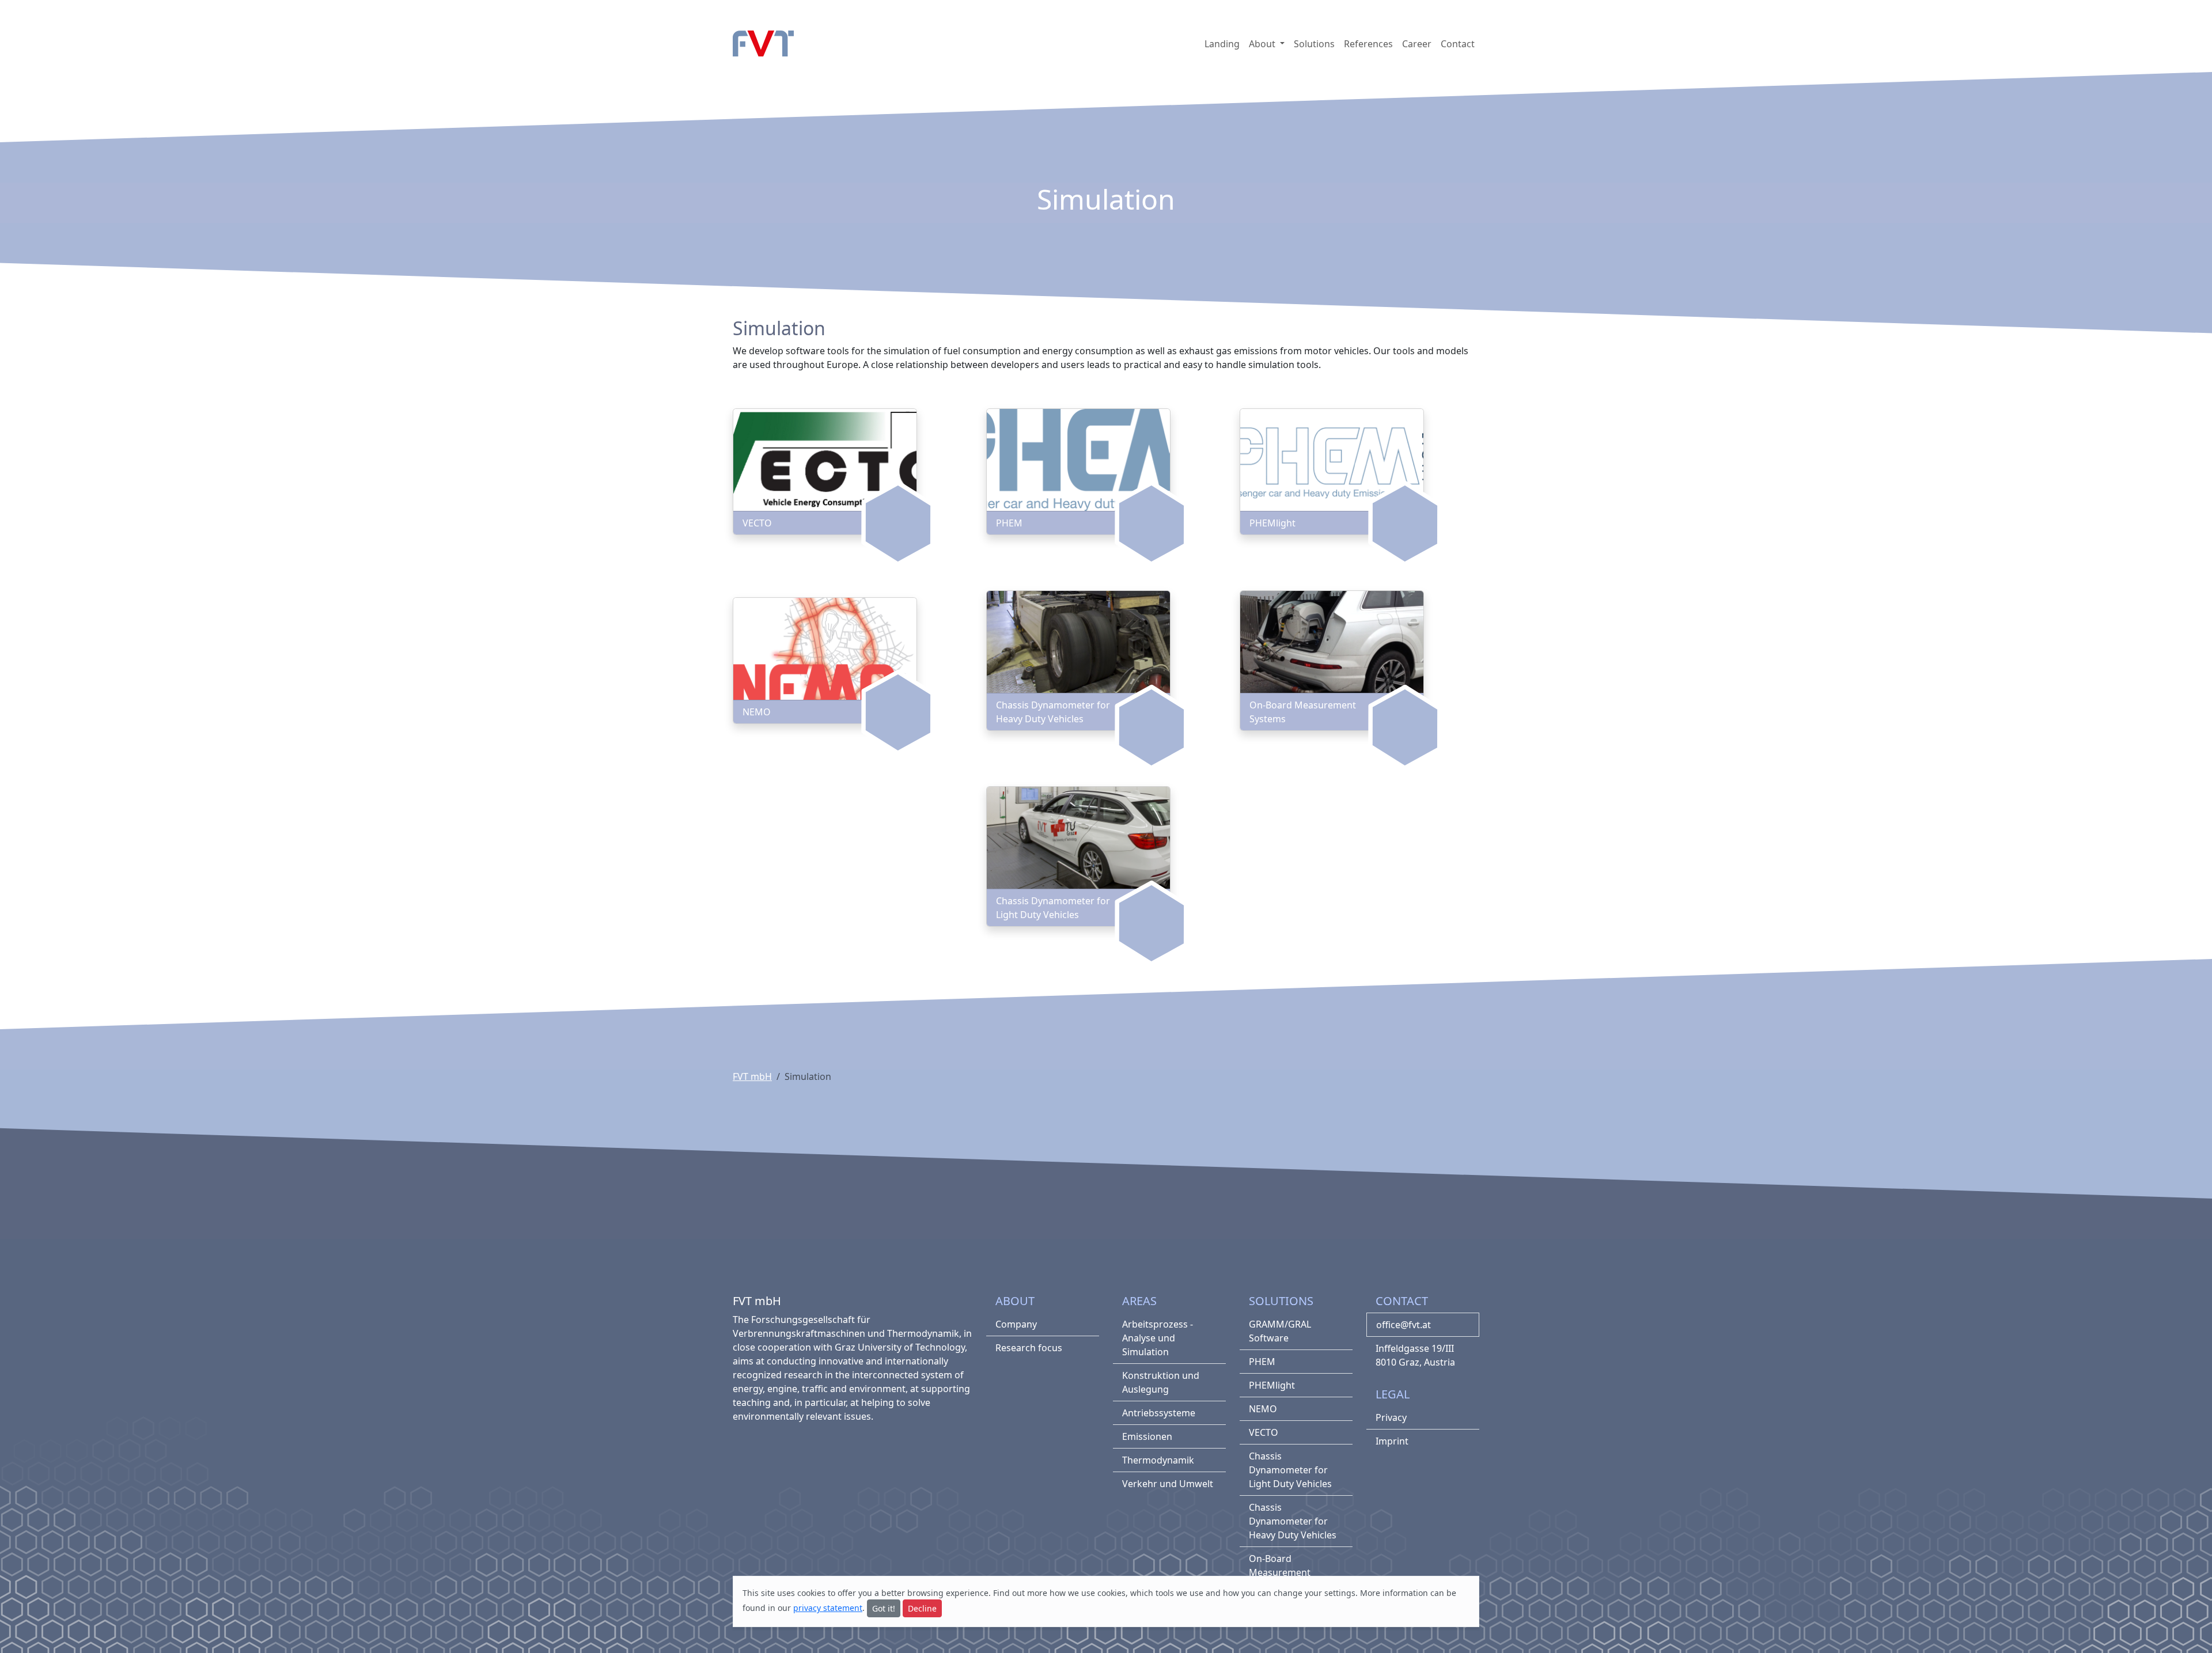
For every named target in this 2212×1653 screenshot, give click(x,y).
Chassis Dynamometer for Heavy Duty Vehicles (1293, 1521)
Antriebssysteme (1159, 1413)
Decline (922, 1608)
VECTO (1264, 1432)
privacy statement (828, 1608)
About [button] (1263, 44)
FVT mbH (752, 1076)
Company (1016, 1324)
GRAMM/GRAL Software (1280, 1331)
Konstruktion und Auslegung (1161, 1382)
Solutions (1314, 44)
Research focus (1029, 1348)
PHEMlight (1272, 1385)
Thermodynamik (1158, 1460)
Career (1417, 44)
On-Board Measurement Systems (1280, 1572)
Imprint (1392, 1441)
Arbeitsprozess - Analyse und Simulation (1158, 1338)
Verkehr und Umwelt (1168, 1484)
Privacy (1391, 1417)
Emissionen (1147, 1436)
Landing (1222, 44)
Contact (1458, 44)
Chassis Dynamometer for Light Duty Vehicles (1290, 1470)
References (1368, 44)
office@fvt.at (1404, 1325)
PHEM (1262, 1362)
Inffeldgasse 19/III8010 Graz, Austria (1415, 1355)
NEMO (1263, 1409)
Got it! (884, 1608)
